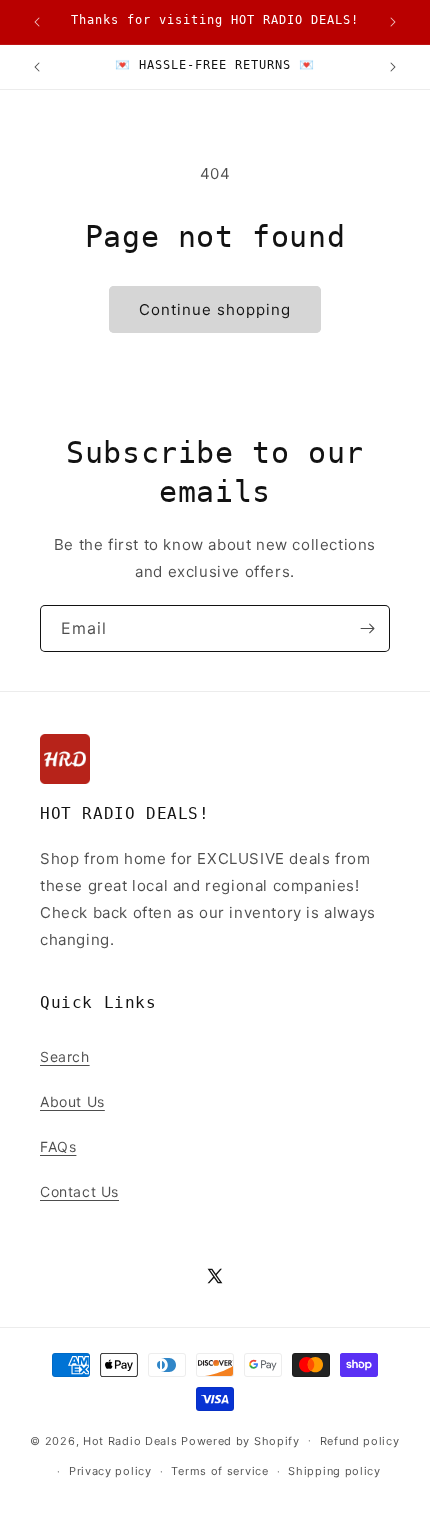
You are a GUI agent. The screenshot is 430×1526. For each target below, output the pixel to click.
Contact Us (79, 1191)
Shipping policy (334, 1471)
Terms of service (219, 1471)
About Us (72, 1101)
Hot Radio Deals (130, 1440)
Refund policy (360, 1441)
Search (65, 1056)
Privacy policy (110, 1471)
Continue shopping (215, 309)
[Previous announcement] (37, 22)
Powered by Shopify (240, 1440)
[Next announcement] (393, 22)
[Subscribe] (367, 628)
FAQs (58, 1146)
